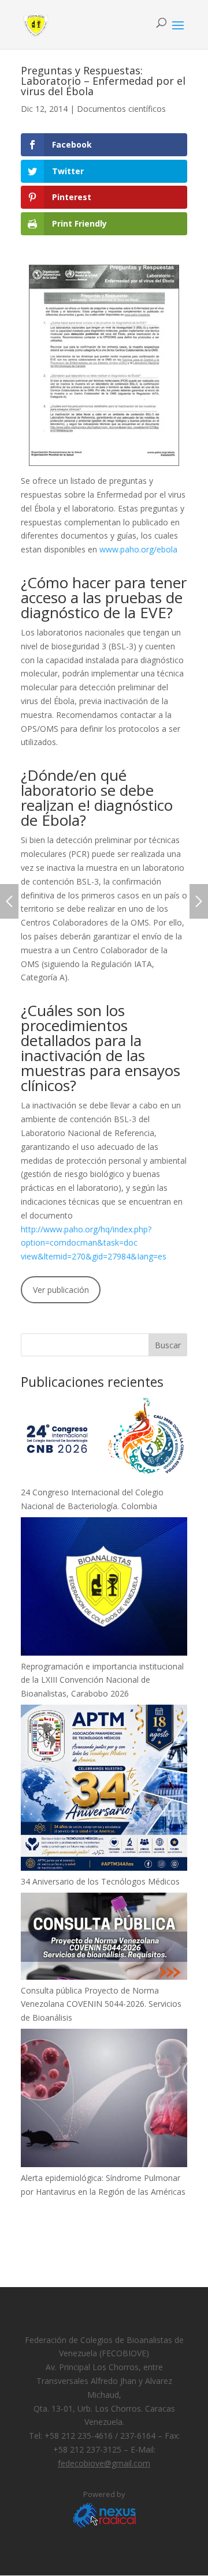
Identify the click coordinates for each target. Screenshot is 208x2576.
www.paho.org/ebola (138, 549)
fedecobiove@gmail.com (104, 2463)
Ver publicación (61, 1290)
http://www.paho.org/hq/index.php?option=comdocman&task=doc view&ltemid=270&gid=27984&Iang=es (94, 1243)
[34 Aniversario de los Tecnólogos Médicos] (104, 1790)
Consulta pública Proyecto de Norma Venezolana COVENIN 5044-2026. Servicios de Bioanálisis (101, 2004)
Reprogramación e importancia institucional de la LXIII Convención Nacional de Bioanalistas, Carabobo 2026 (102, 1680)
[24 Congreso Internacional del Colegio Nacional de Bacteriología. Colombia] (104, 1440)
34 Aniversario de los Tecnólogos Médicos (100, 1881)
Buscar (168, 1345)
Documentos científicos (121, 109)
